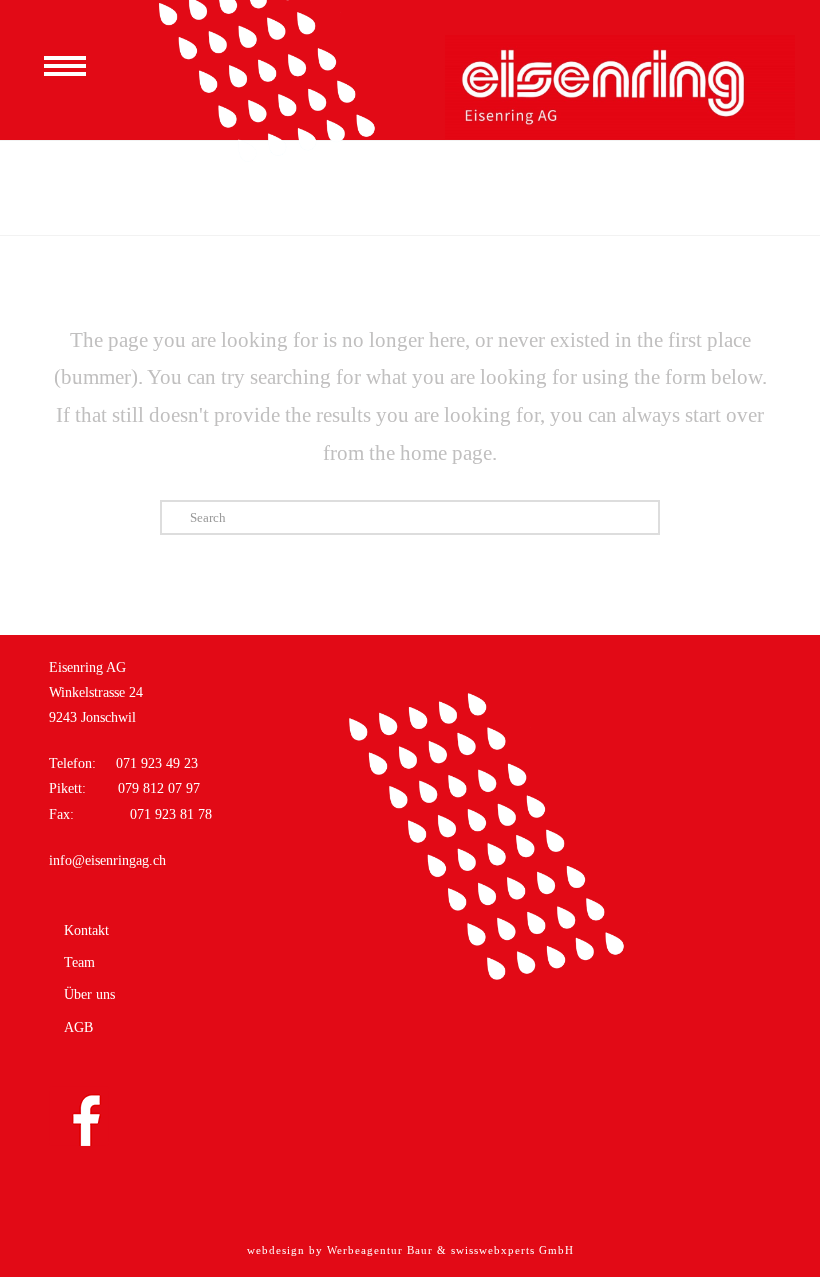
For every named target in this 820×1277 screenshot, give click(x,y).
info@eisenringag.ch (107, 860)
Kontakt (86, 931)
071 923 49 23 (157, 763)
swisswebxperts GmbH (512, 1250)
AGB (78, 1028)
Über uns (89, 995)
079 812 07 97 (157, 788)
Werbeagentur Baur (380, 1250)
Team (79, 963)
